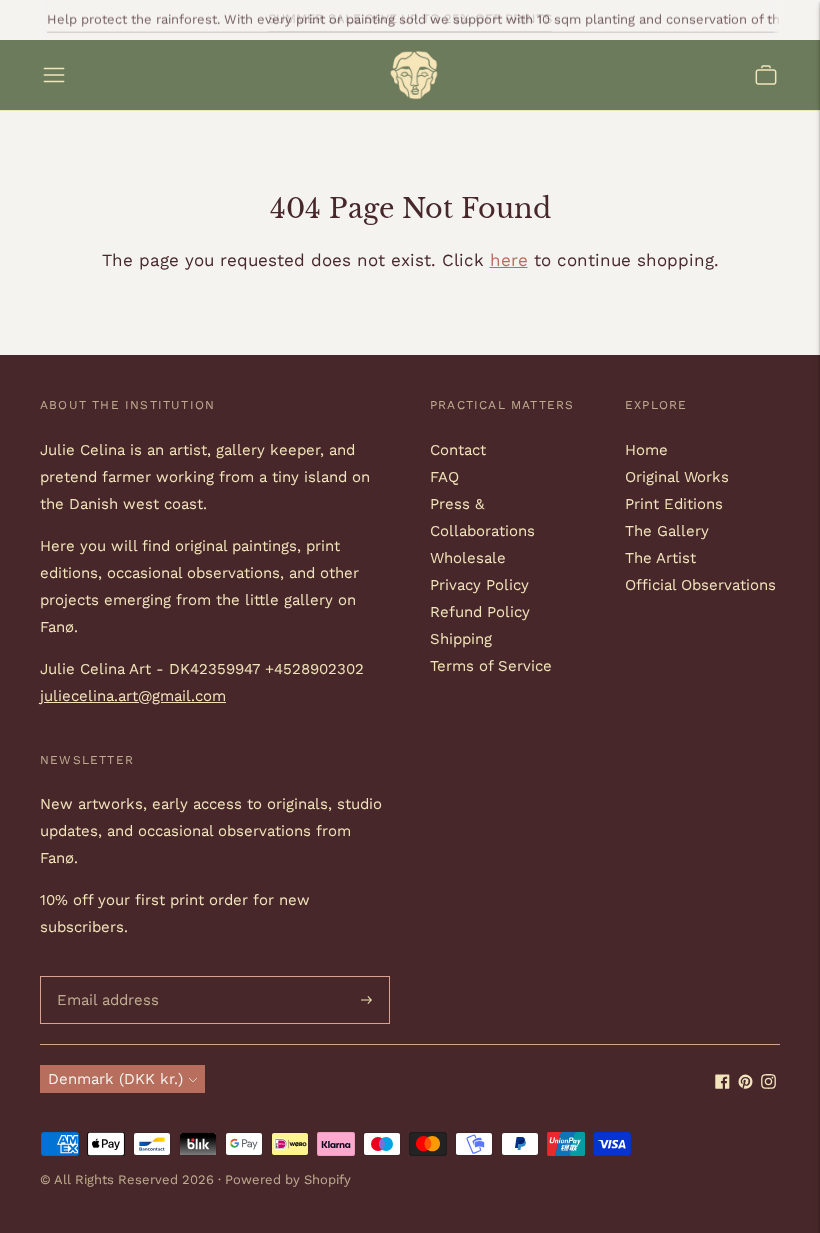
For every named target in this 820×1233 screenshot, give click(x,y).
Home (646, 450)
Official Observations (700, 585)
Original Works (677, 477)
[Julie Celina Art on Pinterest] (745, 1084)
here (509, 260)
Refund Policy (480, 612)
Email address (104, 976)
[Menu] (54, 75)
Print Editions (674, 504)
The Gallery (667, 531)
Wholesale (468, 558)
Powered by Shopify (288, 1179)
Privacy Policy (479, 585)
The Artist (660, 558)
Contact (458, 450)
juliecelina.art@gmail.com (133, 696)
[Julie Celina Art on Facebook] (722, 1084)
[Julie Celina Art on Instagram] (768, 1084)
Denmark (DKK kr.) (115, 1079)
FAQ (444, 477)
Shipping (461, 639)
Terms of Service (491, 666)
